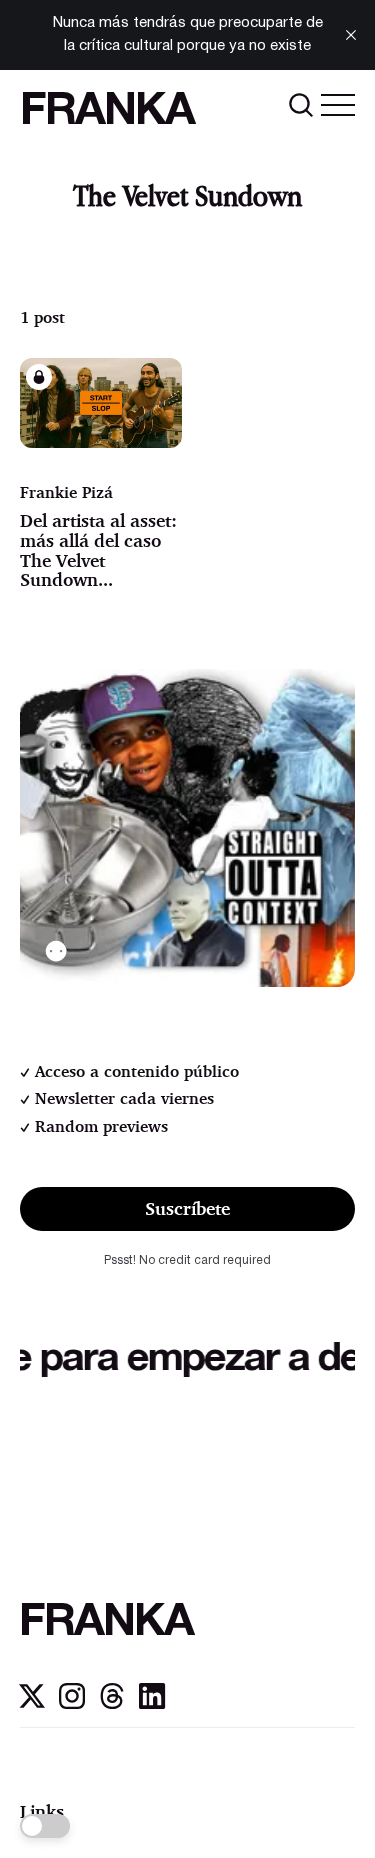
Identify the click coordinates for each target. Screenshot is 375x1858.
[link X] (32, 1704)
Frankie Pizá (66, 492)
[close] (351, 35)
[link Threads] (112, 1704)
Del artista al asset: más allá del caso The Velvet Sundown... (98, 549)
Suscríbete (187, 1208)
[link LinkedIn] (152, 1704)
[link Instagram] (72, 1704)
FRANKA (107, 112)
